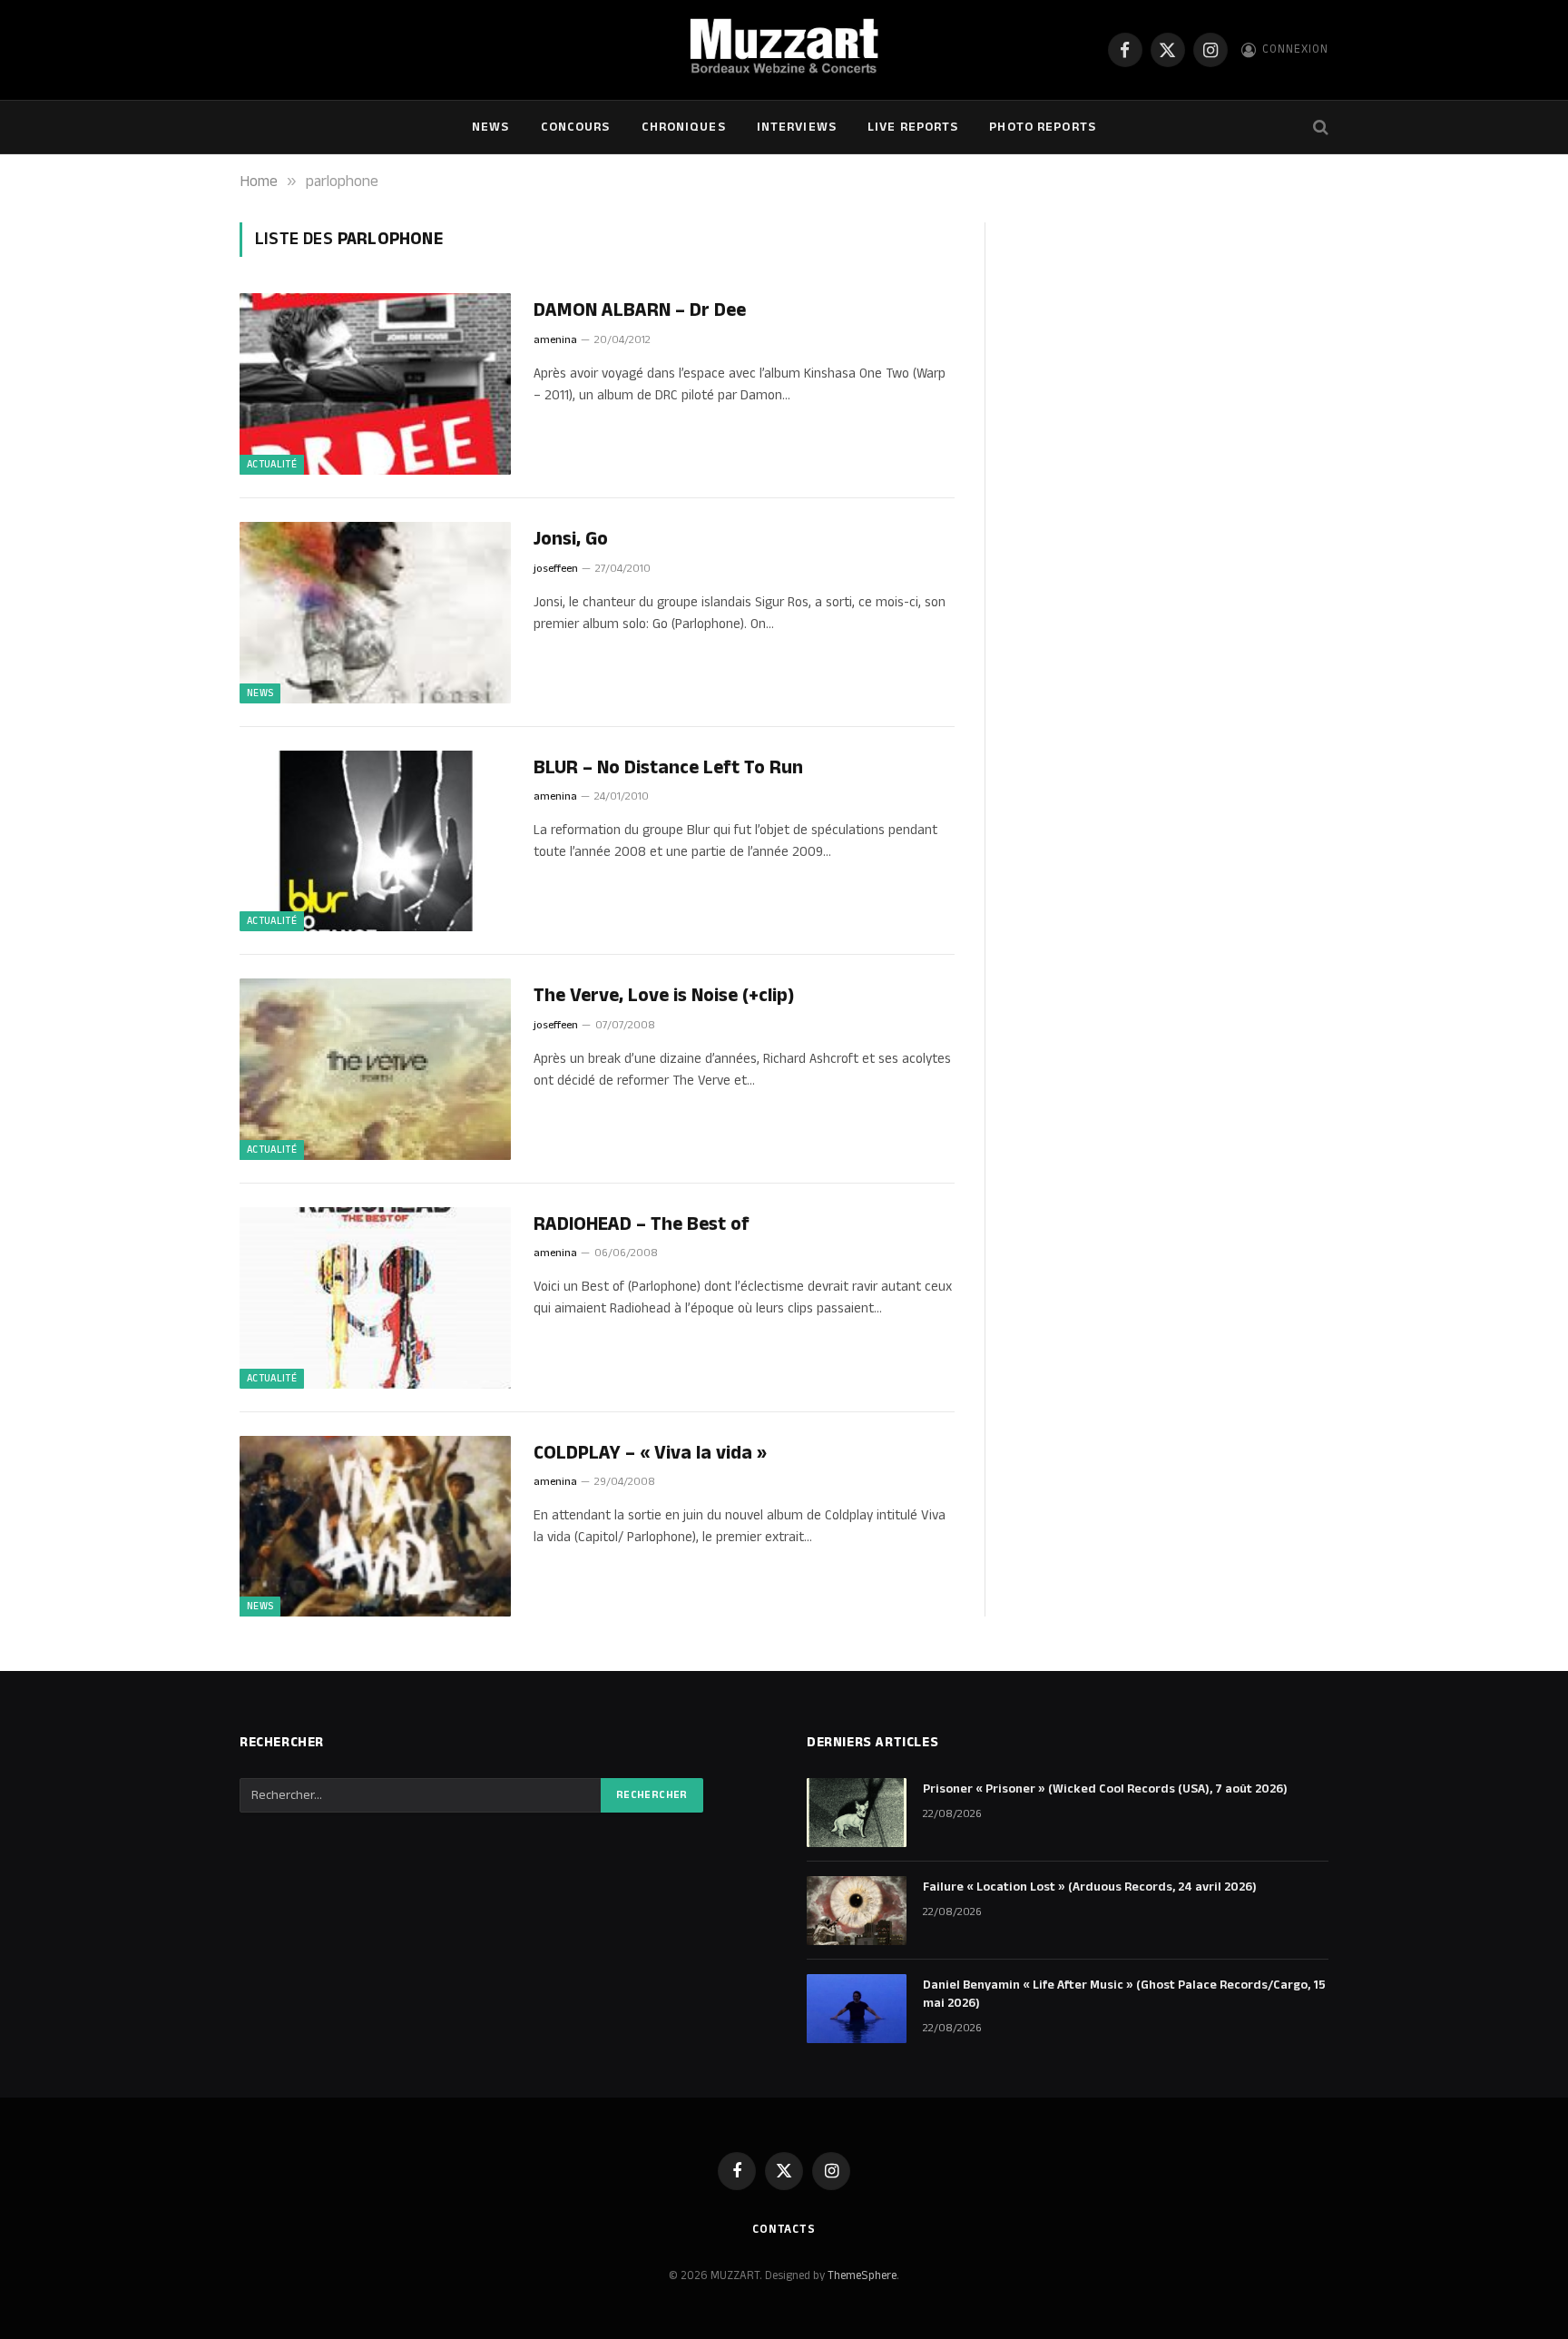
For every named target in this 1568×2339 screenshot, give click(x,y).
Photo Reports (1043, 127)
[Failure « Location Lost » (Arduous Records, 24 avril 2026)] (857, 1911)
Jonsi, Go (571, 540)
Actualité (272, 465)
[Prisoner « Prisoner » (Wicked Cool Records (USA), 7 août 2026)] (857, 1813)
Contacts (784, 2229)
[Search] (1319, 128)
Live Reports (913, 127)
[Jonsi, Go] (375, 613)
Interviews (797, 127)
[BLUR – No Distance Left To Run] (375, 841)
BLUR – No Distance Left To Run (668, 768)
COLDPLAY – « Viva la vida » (650, 1454)
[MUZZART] (784, 50)
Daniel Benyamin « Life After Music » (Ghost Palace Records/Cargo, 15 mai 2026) (1124, 1994)
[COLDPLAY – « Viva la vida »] (375, 1527)
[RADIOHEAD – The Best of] (375, 1298)
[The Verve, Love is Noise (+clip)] (375, 1069)
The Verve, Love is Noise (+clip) (664, 996)
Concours (576, 127)
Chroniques (684, 127)
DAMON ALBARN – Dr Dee (640, 311)
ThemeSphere (862, 2275)
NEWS (490, 127)
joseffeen (556, 569)
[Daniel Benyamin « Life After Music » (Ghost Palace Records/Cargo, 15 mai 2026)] (857, 2009)
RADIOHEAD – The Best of (642, 1225)
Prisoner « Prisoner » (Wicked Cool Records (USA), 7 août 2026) (1105, 1789)
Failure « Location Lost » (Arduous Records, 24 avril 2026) (1090, 1887)
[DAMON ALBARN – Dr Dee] (375, 384)
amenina (555, 340)
